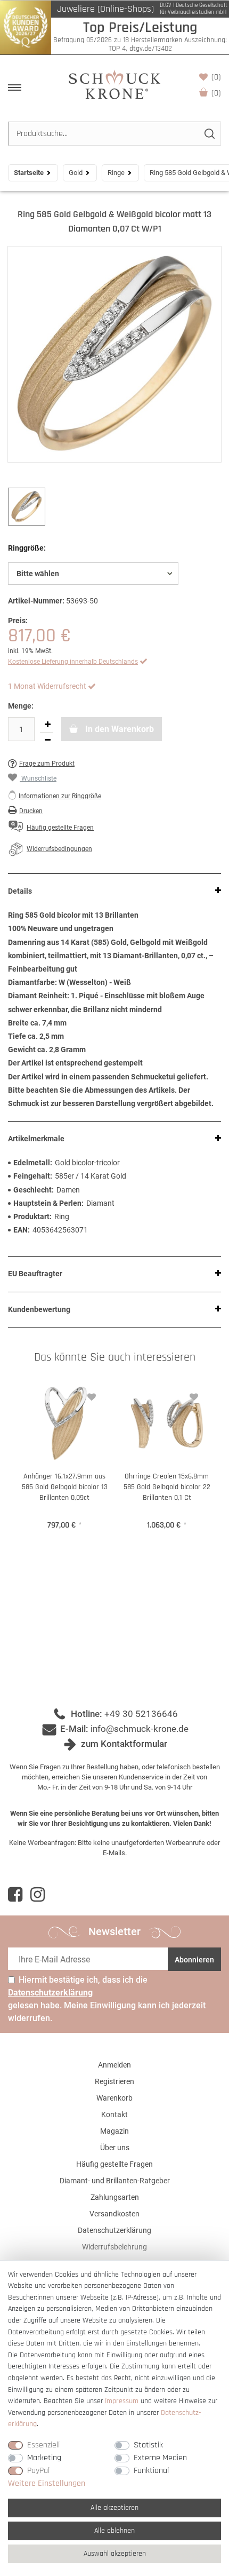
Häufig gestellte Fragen (114, 2164)
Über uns (115, 2148)
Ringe (116, 173)
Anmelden (114, 2065)
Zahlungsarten (115, 2197)
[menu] (15, 88)
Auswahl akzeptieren (115, 2554)
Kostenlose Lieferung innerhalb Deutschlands (73, 662)
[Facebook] (15, 1895)
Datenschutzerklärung (114, 2230)
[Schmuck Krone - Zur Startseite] (114, 84)
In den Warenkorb (118, 729)
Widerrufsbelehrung (114, 2247)
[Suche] (209, 134)
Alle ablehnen (114, 2531)
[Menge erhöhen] (47, 725)
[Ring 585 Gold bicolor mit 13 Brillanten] (114, 354)
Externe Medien (160, 2458)
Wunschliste (216, 77)
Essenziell (43, 2445)
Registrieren (114, 2081)
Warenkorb (216, 93)
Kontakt (114, 2114)
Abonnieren (194, 1960)
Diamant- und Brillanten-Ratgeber (115, 2181)
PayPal (38, 2471)
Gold (76, 173)
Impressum (122, 2401)
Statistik (148, 2445)
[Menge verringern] (47, 740)
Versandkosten (114, 2214)
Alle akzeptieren (114, 2508)
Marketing (44, 2458)
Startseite (29, 173)
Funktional (151, 2471)
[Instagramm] (38, 1895)
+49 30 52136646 (141, 1714)
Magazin (114, 2131)
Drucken (31, 811)
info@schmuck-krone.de (140, 1729)
